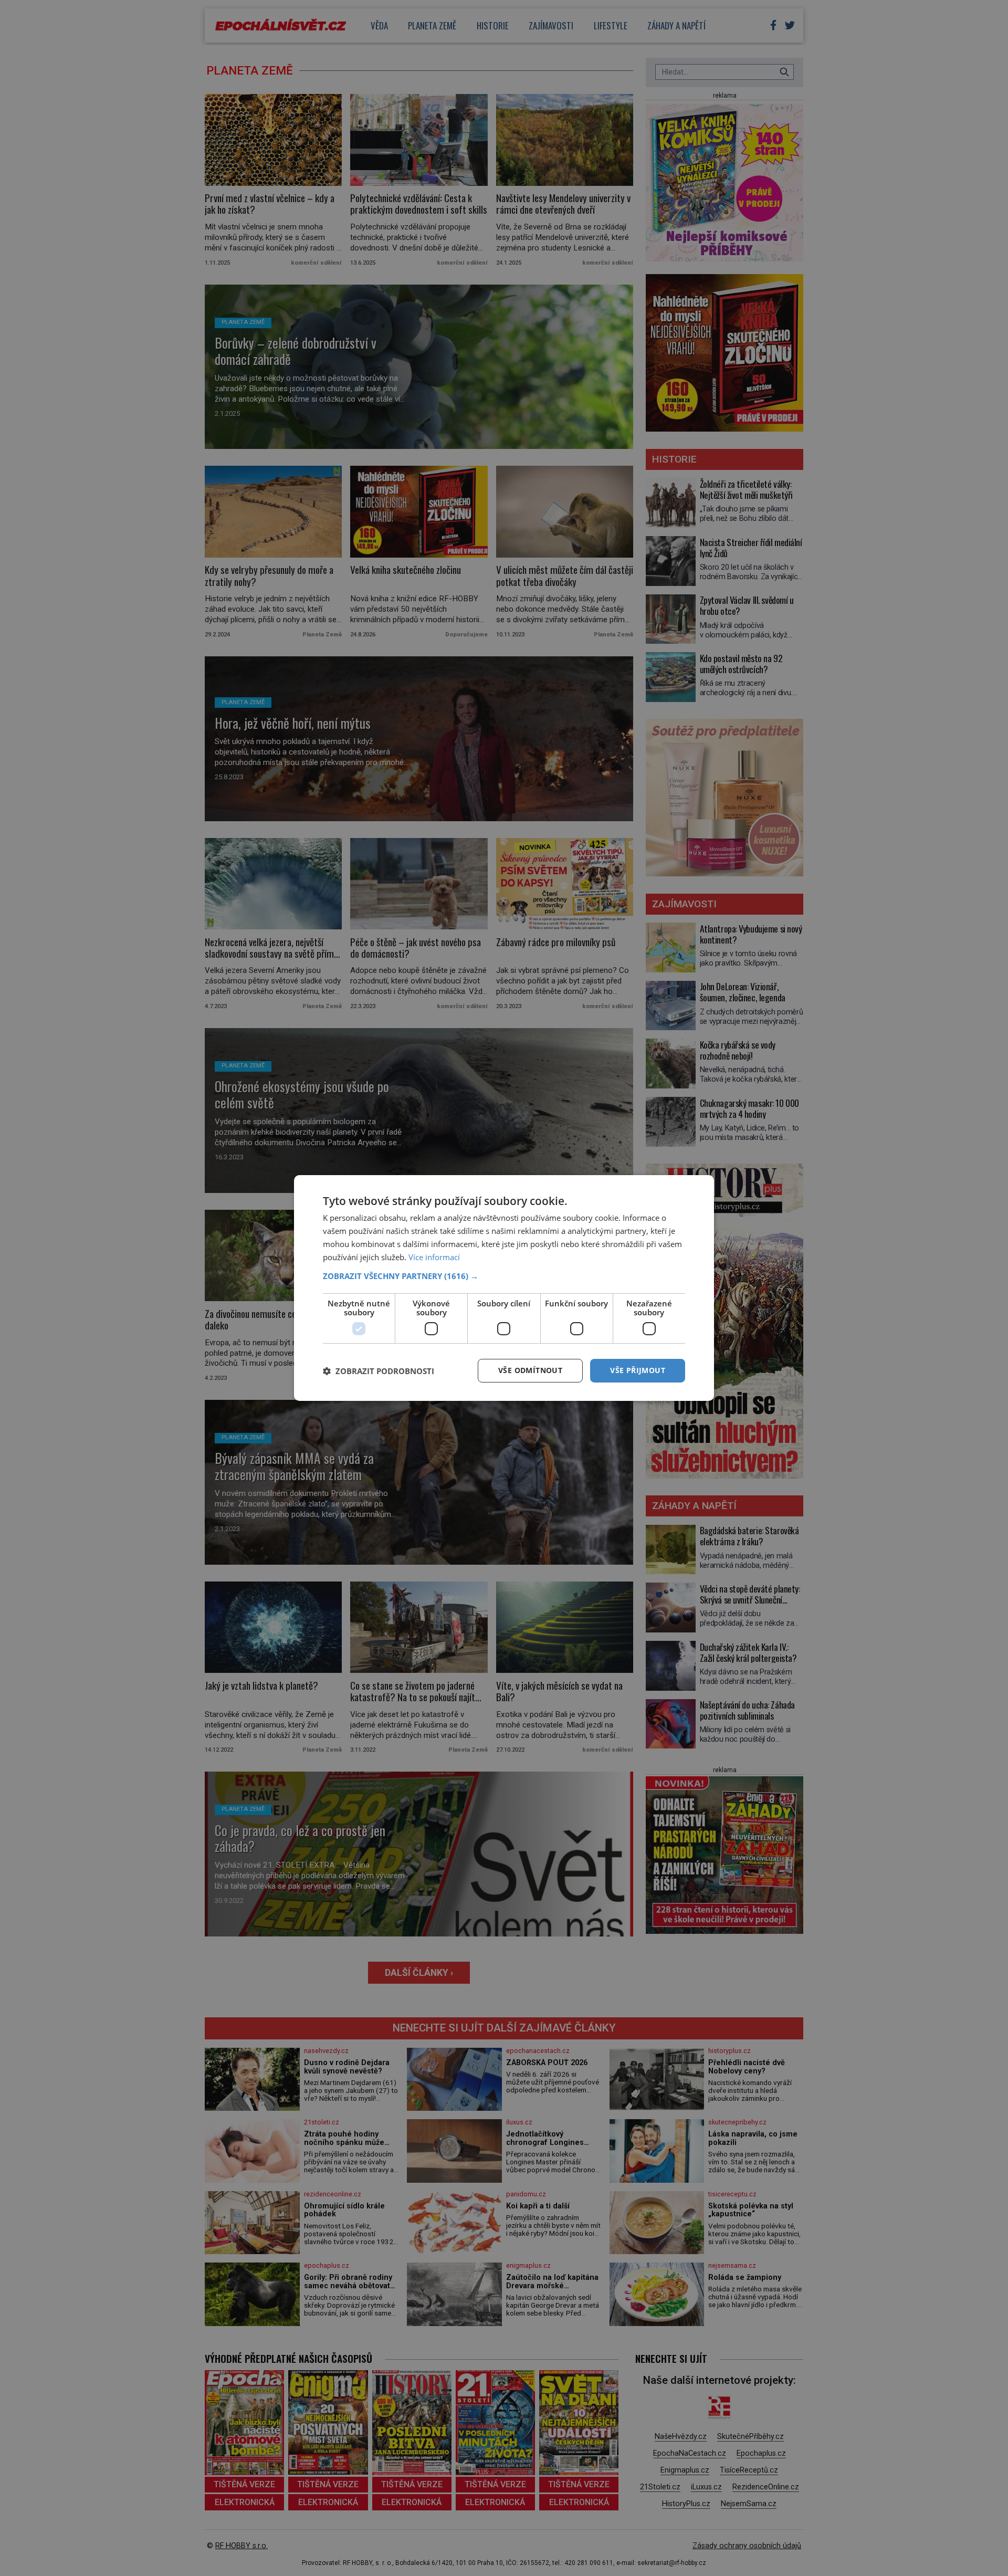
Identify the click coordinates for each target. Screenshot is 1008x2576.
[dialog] (504, 1288)
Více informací (434, 1257)
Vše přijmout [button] (638, 1370)
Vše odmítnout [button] (530, 1370)
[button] (504, 1276)
